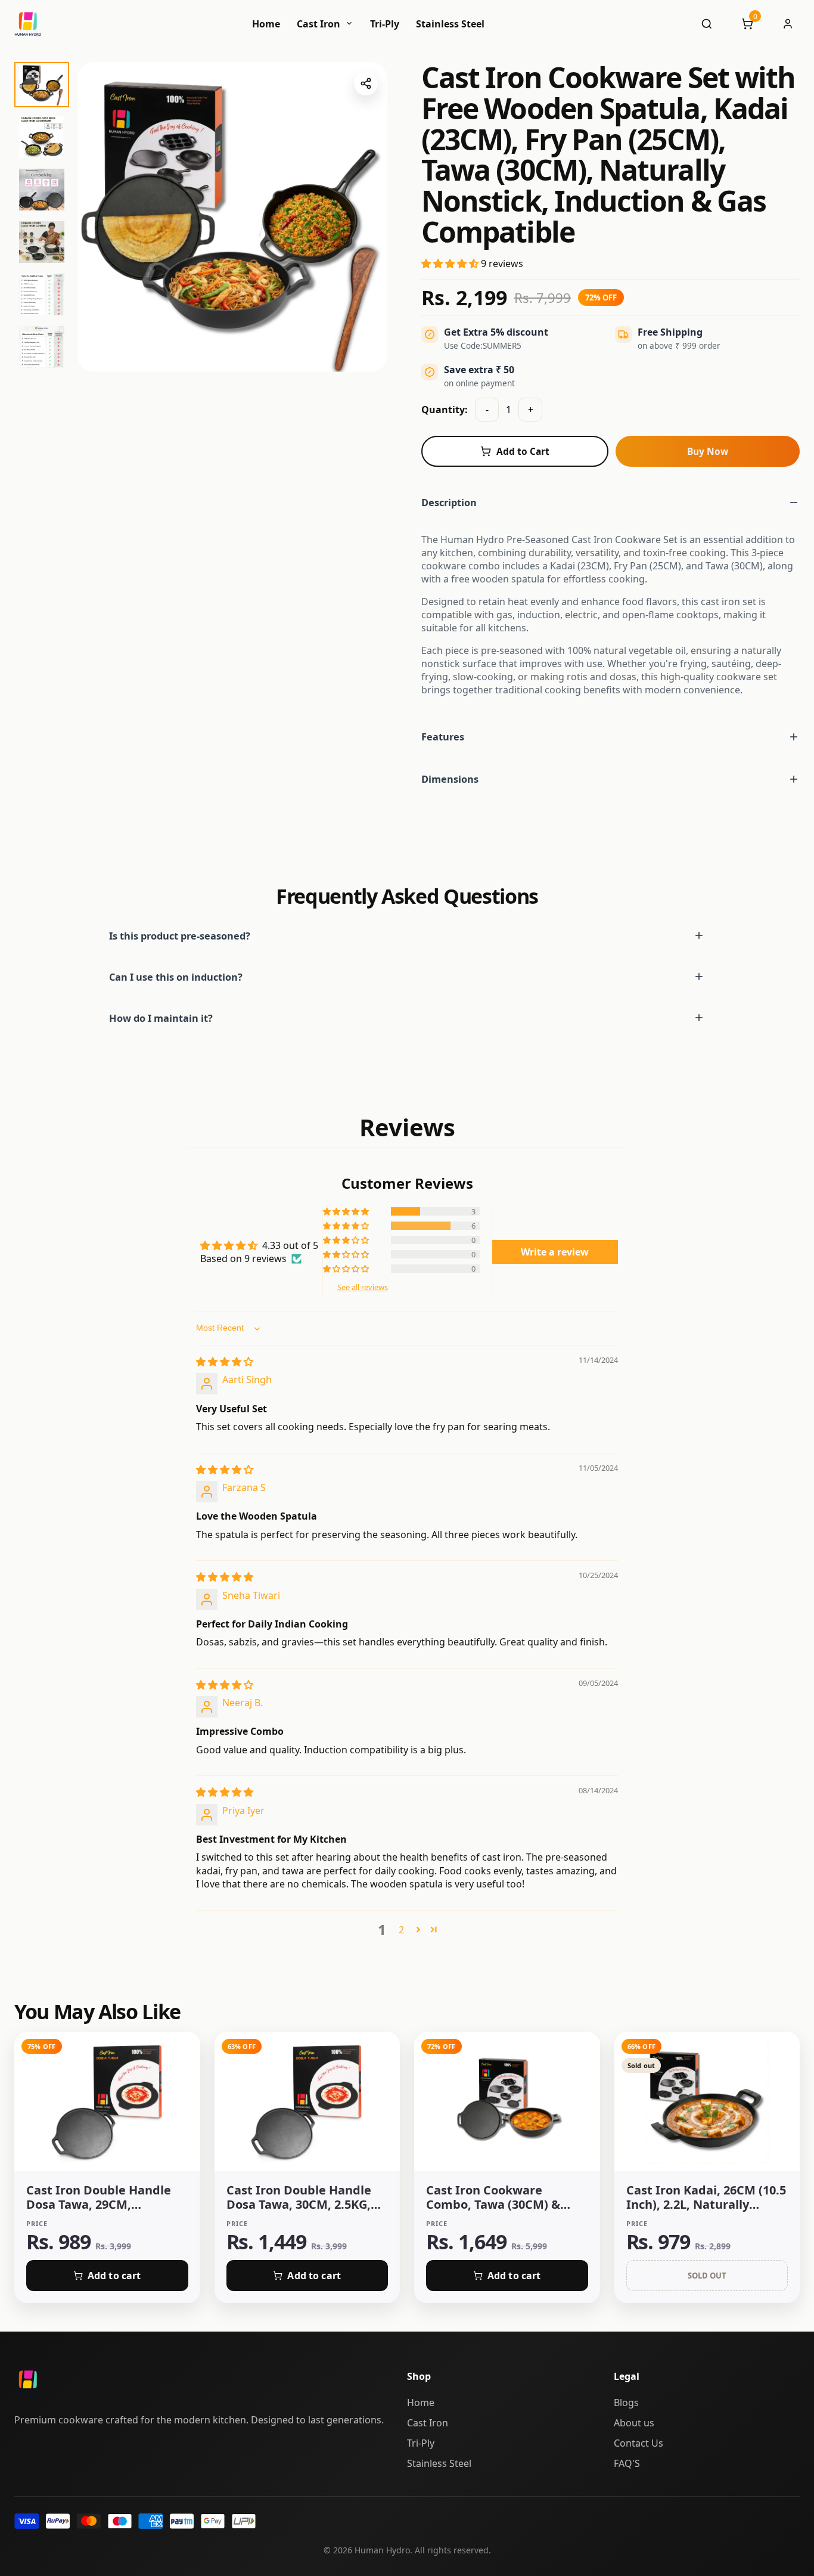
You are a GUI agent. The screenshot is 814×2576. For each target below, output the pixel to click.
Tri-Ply (385, 24)
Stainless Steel (450, 24)
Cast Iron (320, 24)
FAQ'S (627, 2463)
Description (449, 502)
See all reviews (363, 1287)
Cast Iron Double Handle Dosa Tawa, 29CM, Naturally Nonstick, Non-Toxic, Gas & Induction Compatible (99, 2197)
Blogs (626, 2403)
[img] (225, 1362)
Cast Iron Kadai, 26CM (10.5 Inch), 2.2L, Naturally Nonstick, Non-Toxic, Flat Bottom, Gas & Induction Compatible (706, 2197)
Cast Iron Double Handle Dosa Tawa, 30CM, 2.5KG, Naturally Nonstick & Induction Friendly (299, 2197)
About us (634, 2423)
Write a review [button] (555, 1252)
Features (443, 737)
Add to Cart (523, 451)
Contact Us (639, 2443)
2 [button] (401, 1930)
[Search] (707, 24)
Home (266, 24)
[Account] (788, 24)
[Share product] (366, 83)
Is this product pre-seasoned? (180, 936)
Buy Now (708, 451)
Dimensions (450, 779)
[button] (451, 264)
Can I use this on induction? (176, 977)
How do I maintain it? (161, 1018)
